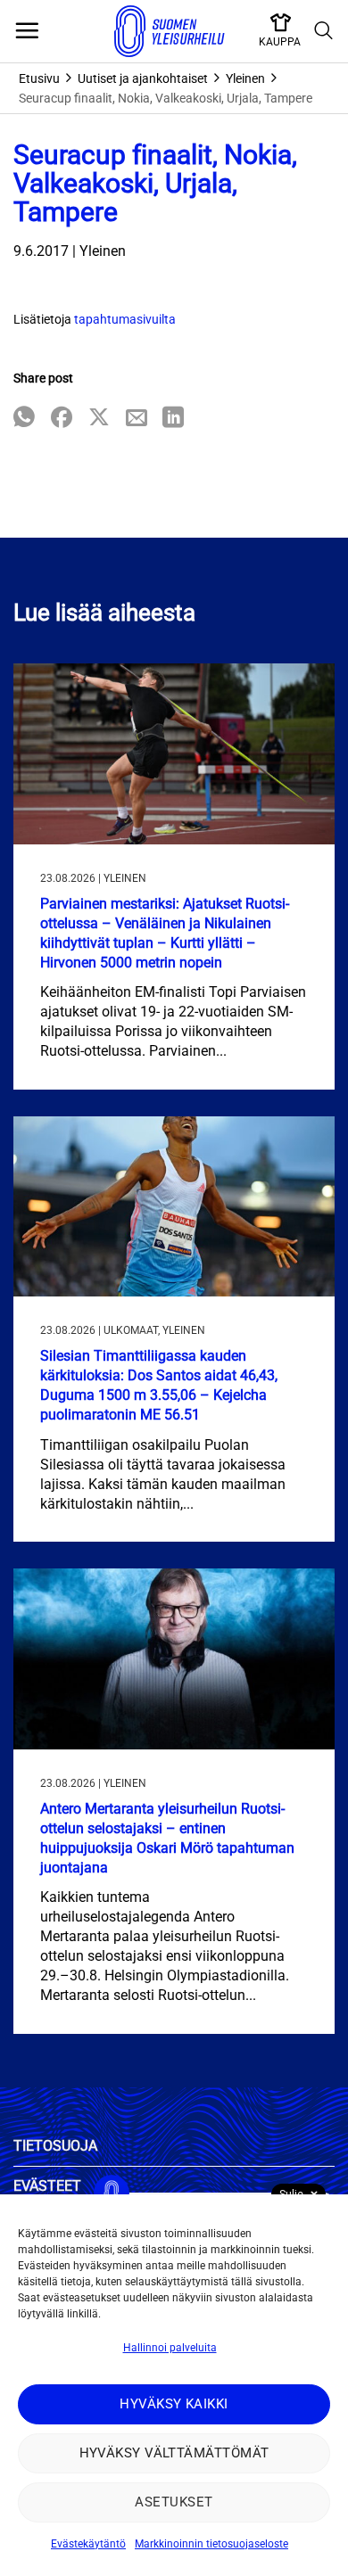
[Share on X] (99, 419)
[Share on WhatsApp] (24, 419)
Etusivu (39, 78)
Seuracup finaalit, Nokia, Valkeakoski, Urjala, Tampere (166, 98)
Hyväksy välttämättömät (174, 2453)
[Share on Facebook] (62, 419)
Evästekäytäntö (88, 2544)
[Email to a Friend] (137, 419)
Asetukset (174, 2502)
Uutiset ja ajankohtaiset (143, 78)
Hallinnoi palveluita (170, 2348)
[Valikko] (27, 31)
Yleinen (245, 78)
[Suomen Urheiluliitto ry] (170, 31)
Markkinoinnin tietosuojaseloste (211, 2544)
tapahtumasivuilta (125, 319)
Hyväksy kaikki (174, 2404)
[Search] (324, 31)
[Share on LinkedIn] (173, 419)
